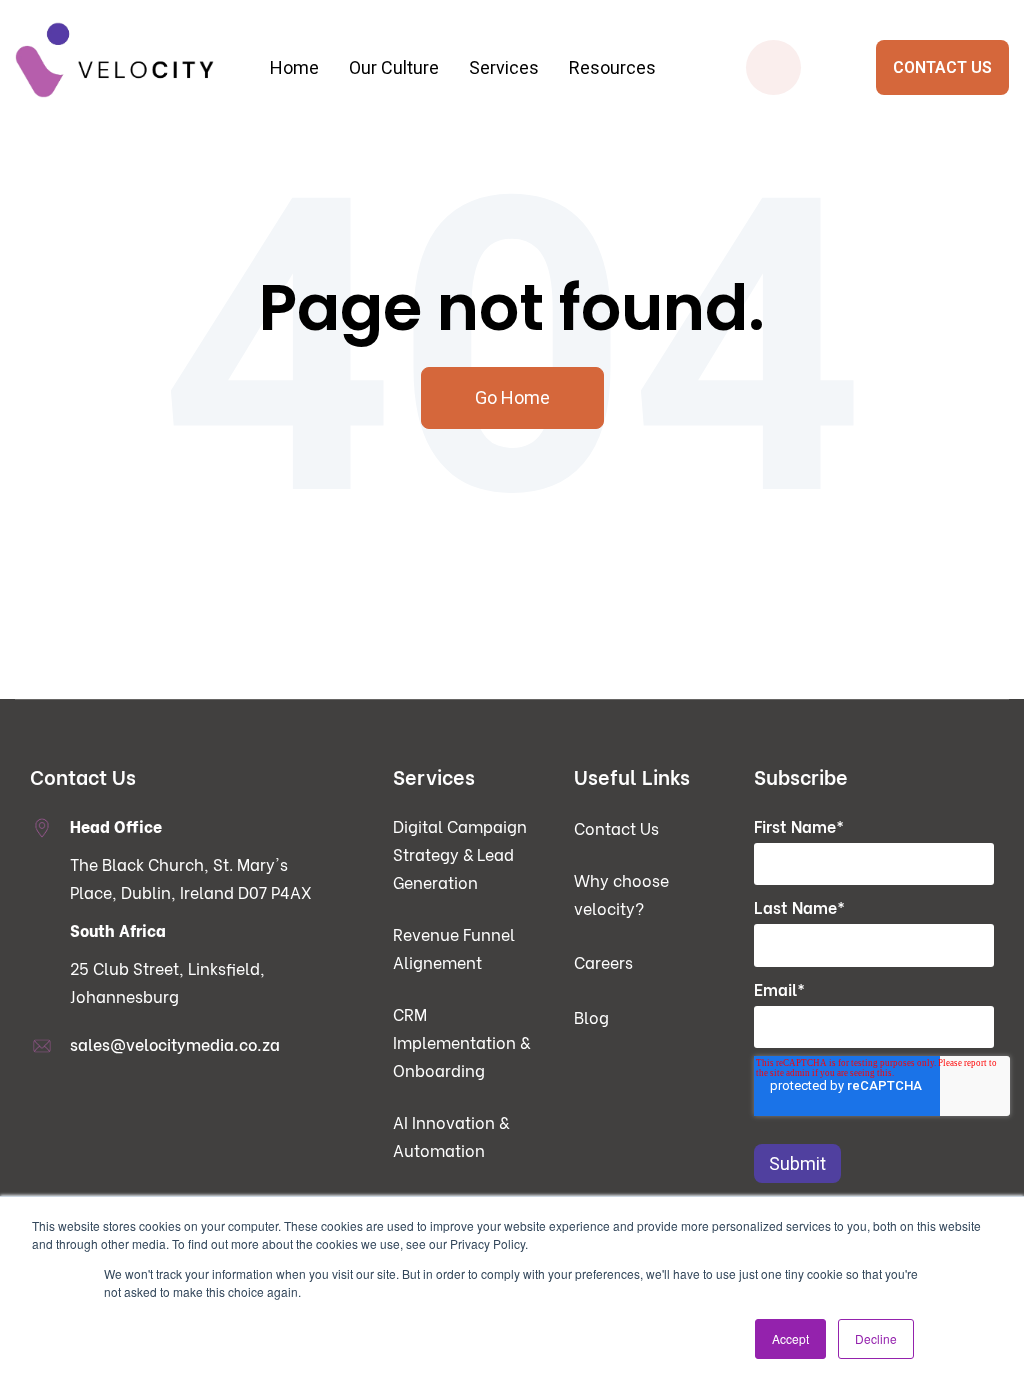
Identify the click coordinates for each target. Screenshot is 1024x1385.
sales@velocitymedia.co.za (175, 1043)
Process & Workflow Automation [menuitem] (503, 184)
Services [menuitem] (504, 67)
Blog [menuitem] (591, 1016)
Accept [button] (790, 1338)
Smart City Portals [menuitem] (820, 184)
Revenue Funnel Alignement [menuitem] (454, 947)
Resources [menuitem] (612, 67)
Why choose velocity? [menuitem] (621, 893)
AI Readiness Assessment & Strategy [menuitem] (503, 224)
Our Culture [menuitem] (394, 67)
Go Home (512, 397)
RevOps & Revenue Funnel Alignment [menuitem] (187, 243)
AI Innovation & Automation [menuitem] (451, 1135)
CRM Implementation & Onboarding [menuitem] (187, 283)
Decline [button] (876, 1338)
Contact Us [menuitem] (616, 827)
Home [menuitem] (294, 67)
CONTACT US (942, 67)
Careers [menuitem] (603, 961)
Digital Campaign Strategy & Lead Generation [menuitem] (187, 194)
